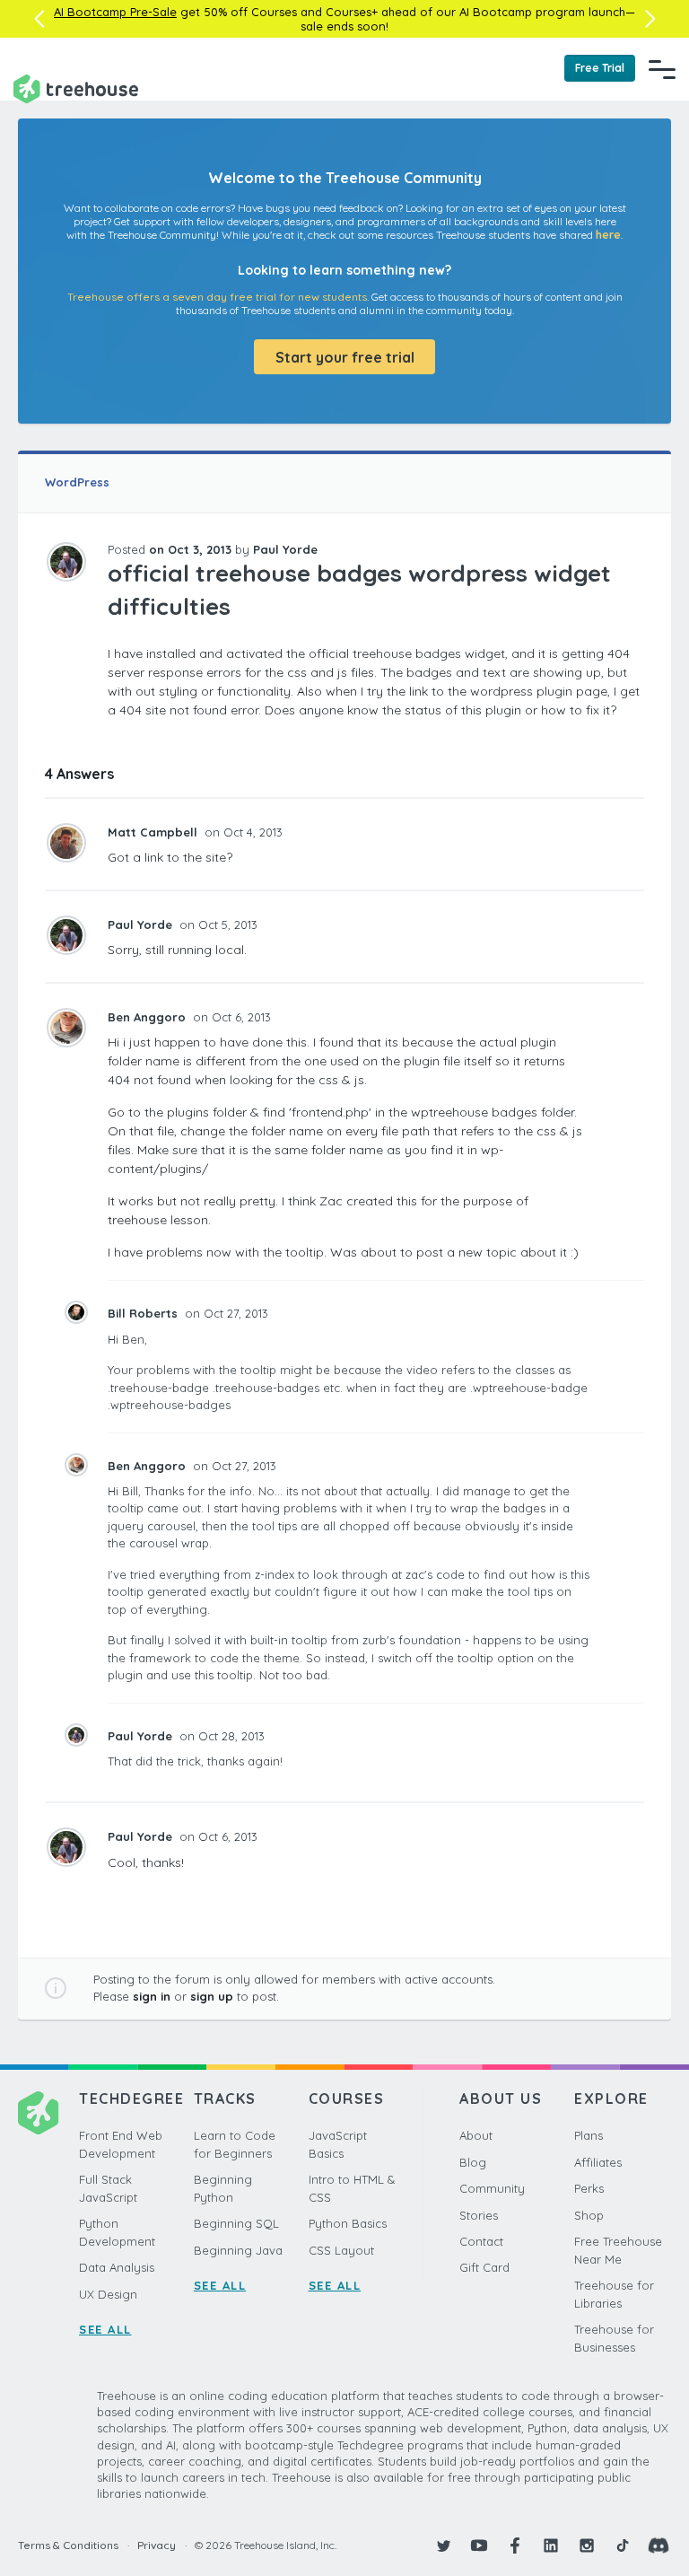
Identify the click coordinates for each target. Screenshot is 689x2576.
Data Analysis (117, 2267)
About (476, 2135)
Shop (589, 2215)
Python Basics (348, 2223)
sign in (152, 1996)
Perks (589, 2188)
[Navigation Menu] (662, 69)
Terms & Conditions (68, 2545)
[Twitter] (443, 2545)
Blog (473, 2162)
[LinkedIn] (551, 2545)
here (608, 235)
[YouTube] (479, 2545)
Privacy (157, 2545)
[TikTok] (623, 2545)
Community (492, 2188)
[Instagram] (587, 2545)
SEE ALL (105, 2329)
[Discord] (658, 2545)
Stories (479, 2215)
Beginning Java (238, 2250)
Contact (481, 2241)
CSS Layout (341, 2250)
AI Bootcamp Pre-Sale (115, 12)
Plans (589, 2135)
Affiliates (598, 2162)
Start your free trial (345, 357)
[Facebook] (515, 2545)
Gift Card (484, 2267)
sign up (212, 1996)
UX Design (108, 2294)
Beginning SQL (236, 2223)
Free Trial (600, 68)
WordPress (77, 482)
